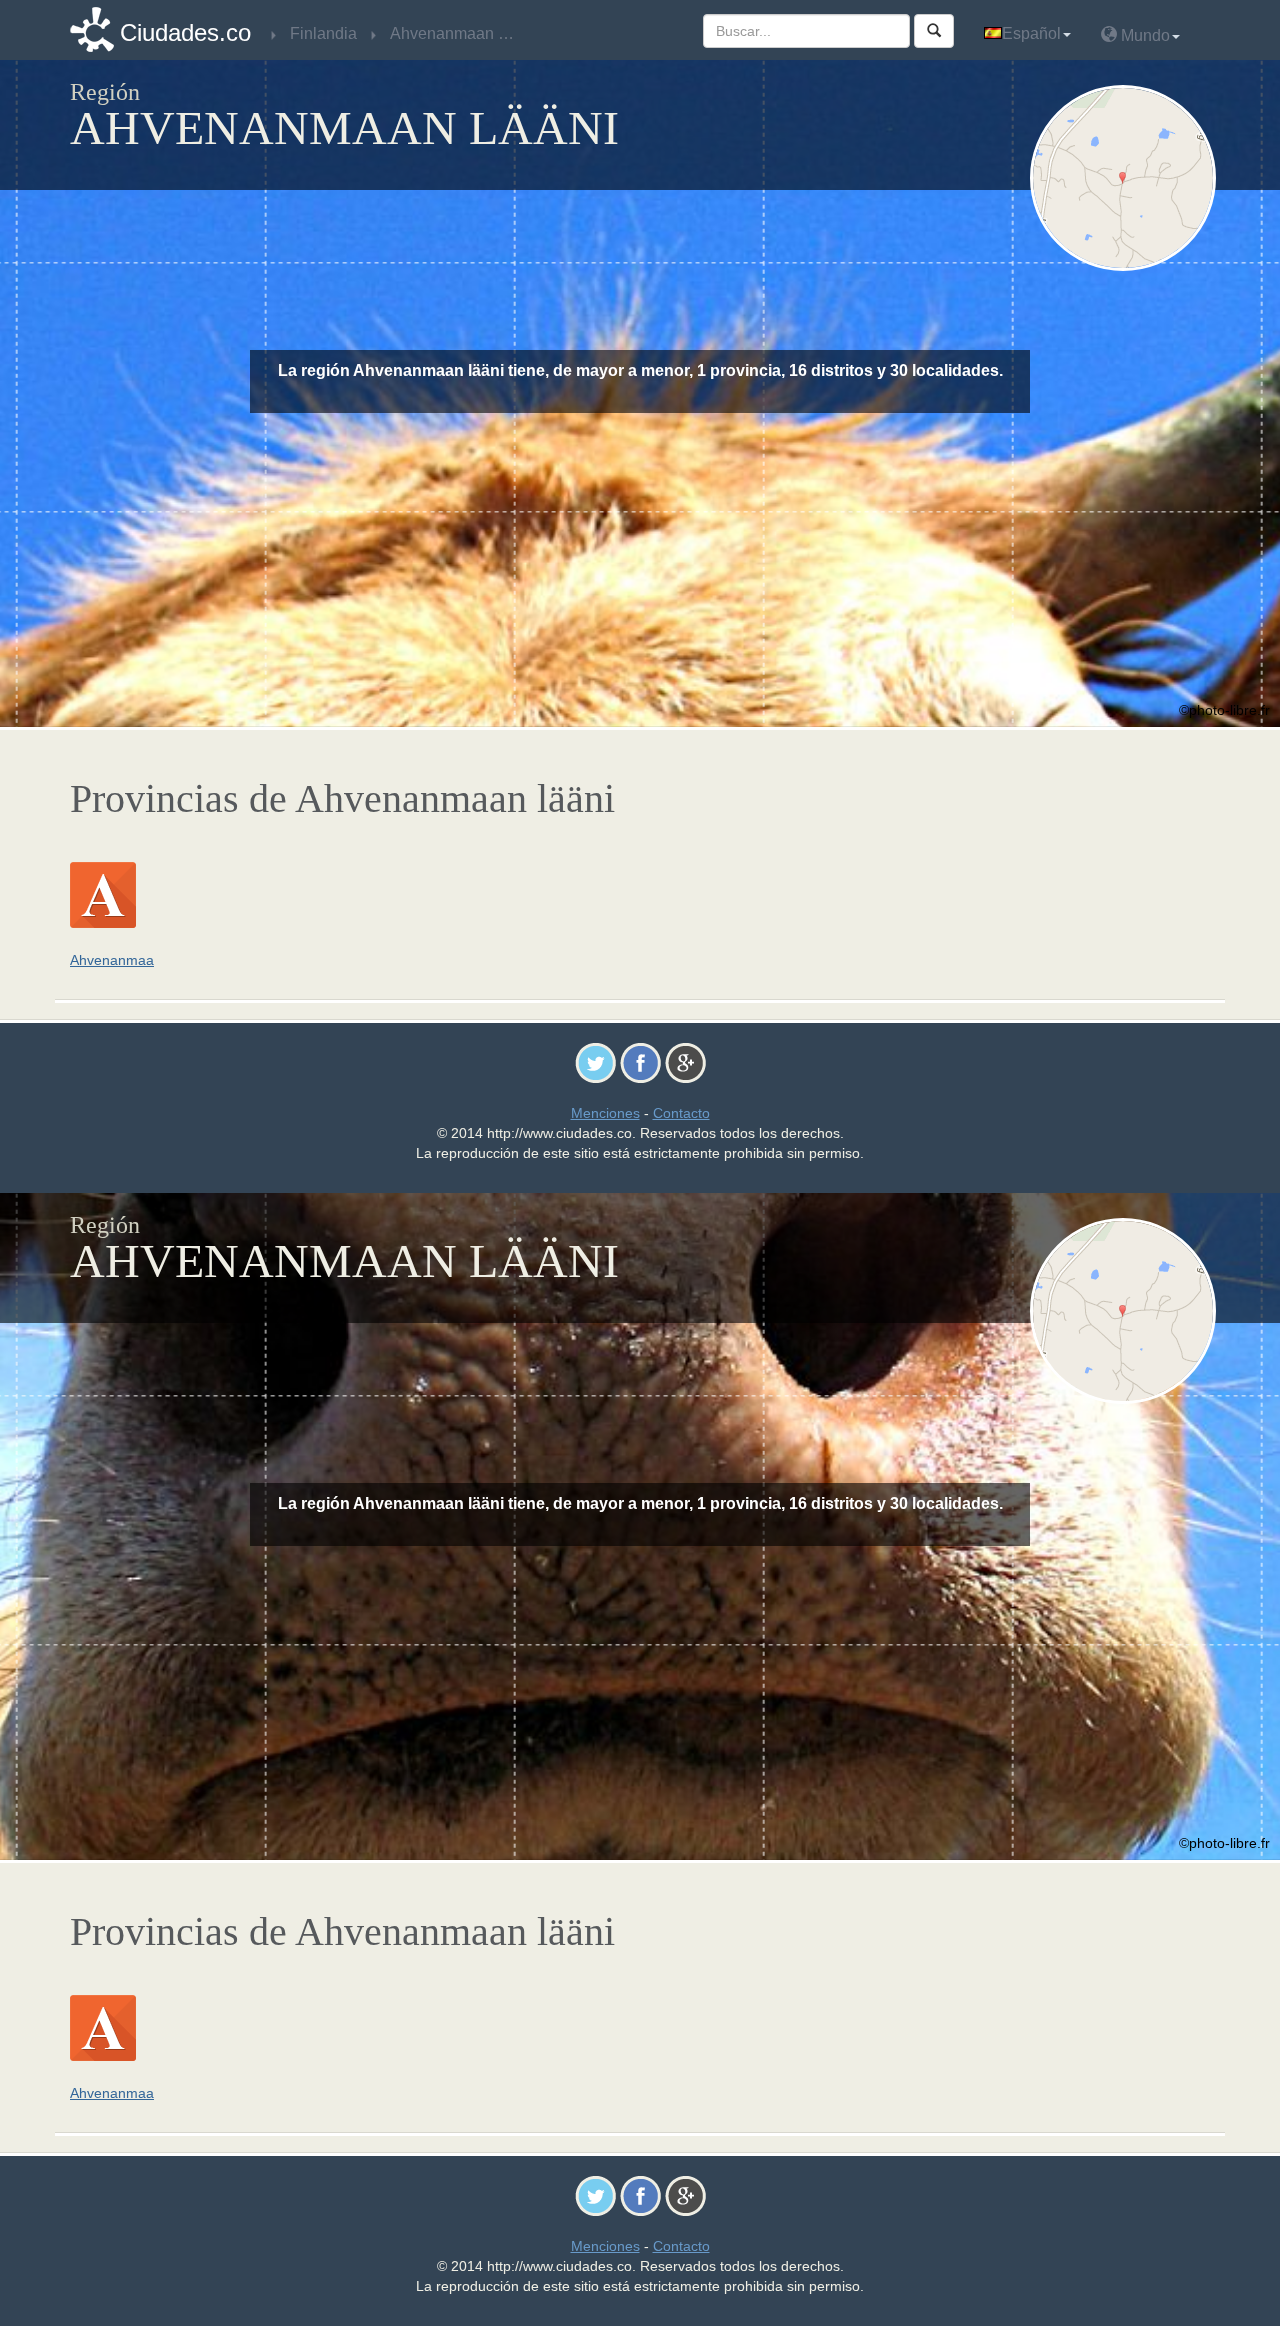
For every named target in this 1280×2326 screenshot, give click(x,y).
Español (1031, 33)
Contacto (681, 1113)
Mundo (1143, 35)
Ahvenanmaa (112, 960)
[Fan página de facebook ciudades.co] (640, 1062)
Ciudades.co (185, 32)
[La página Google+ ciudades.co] (685, 1062)
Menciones (605, 1113)
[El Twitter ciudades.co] (595, 1062)
